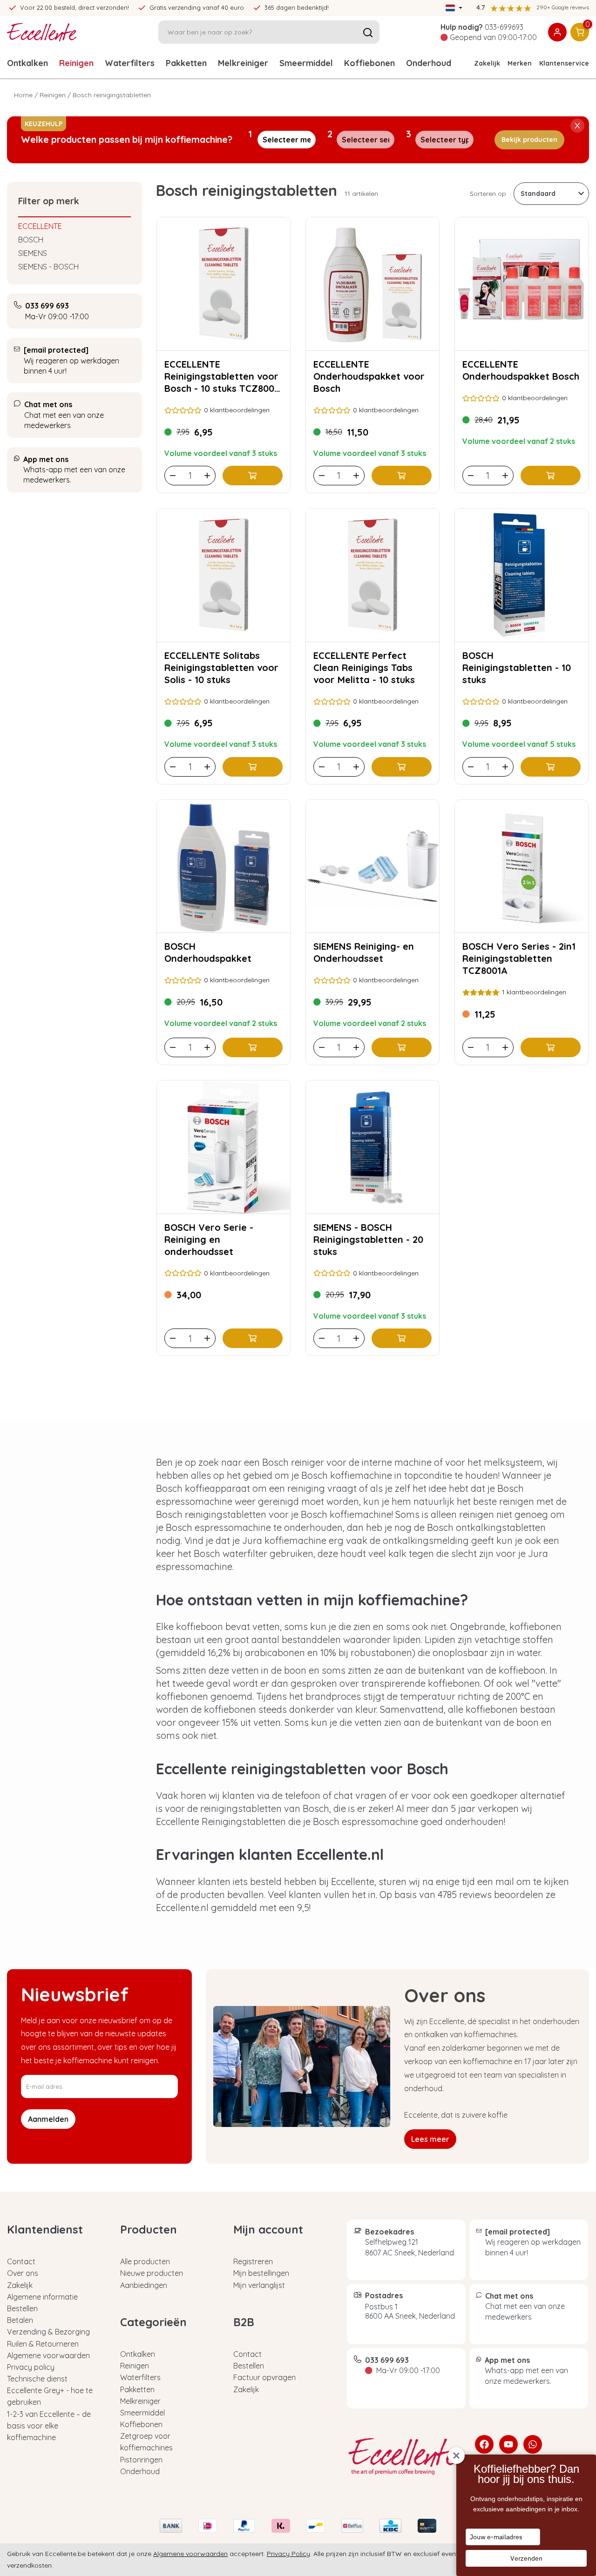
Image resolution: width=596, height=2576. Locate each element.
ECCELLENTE (40, 226)
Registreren (253, 2261)
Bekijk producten (529, 140)
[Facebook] (484, 2444)
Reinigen (76, 63)
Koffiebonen (369, 63)
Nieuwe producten (152, 2273)
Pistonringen (141, 2460)
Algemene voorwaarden (48, 2355)
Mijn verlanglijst (259, 2285)
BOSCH (31, 240)
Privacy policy (31, 2367)
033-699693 (504, 27)
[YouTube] (508, 2444)
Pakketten (186, 63)
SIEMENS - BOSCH (48, 267)
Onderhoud (140, 2471)
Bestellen (22, 2308)
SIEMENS (33, 253)
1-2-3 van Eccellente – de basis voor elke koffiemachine (49, 2426)
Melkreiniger (243, 63)
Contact (21, 2261)
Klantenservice (564, 63)
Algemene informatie (42, 2297)
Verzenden (526, 2558)
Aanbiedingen (144, 2285)
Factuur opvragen (264, 2377)
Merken (520, 63)
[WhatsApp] (533, 2444)
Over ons (23, 2273)
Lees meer (430, 2139)
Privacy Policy (288, 2554)
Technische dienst (37, 2379)
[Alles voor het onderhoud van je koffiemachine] (404, 2456)
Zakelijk (487, 63)
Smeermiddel (306, 63)
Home (23, 95)
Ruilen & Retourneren (43, 2344)
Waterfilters (130, 63)
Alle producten (145, 2261)
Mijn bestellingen (261, 2273)
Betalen (20, 2320)
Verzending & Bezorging (48, 2332)
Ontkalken (27, 63)
